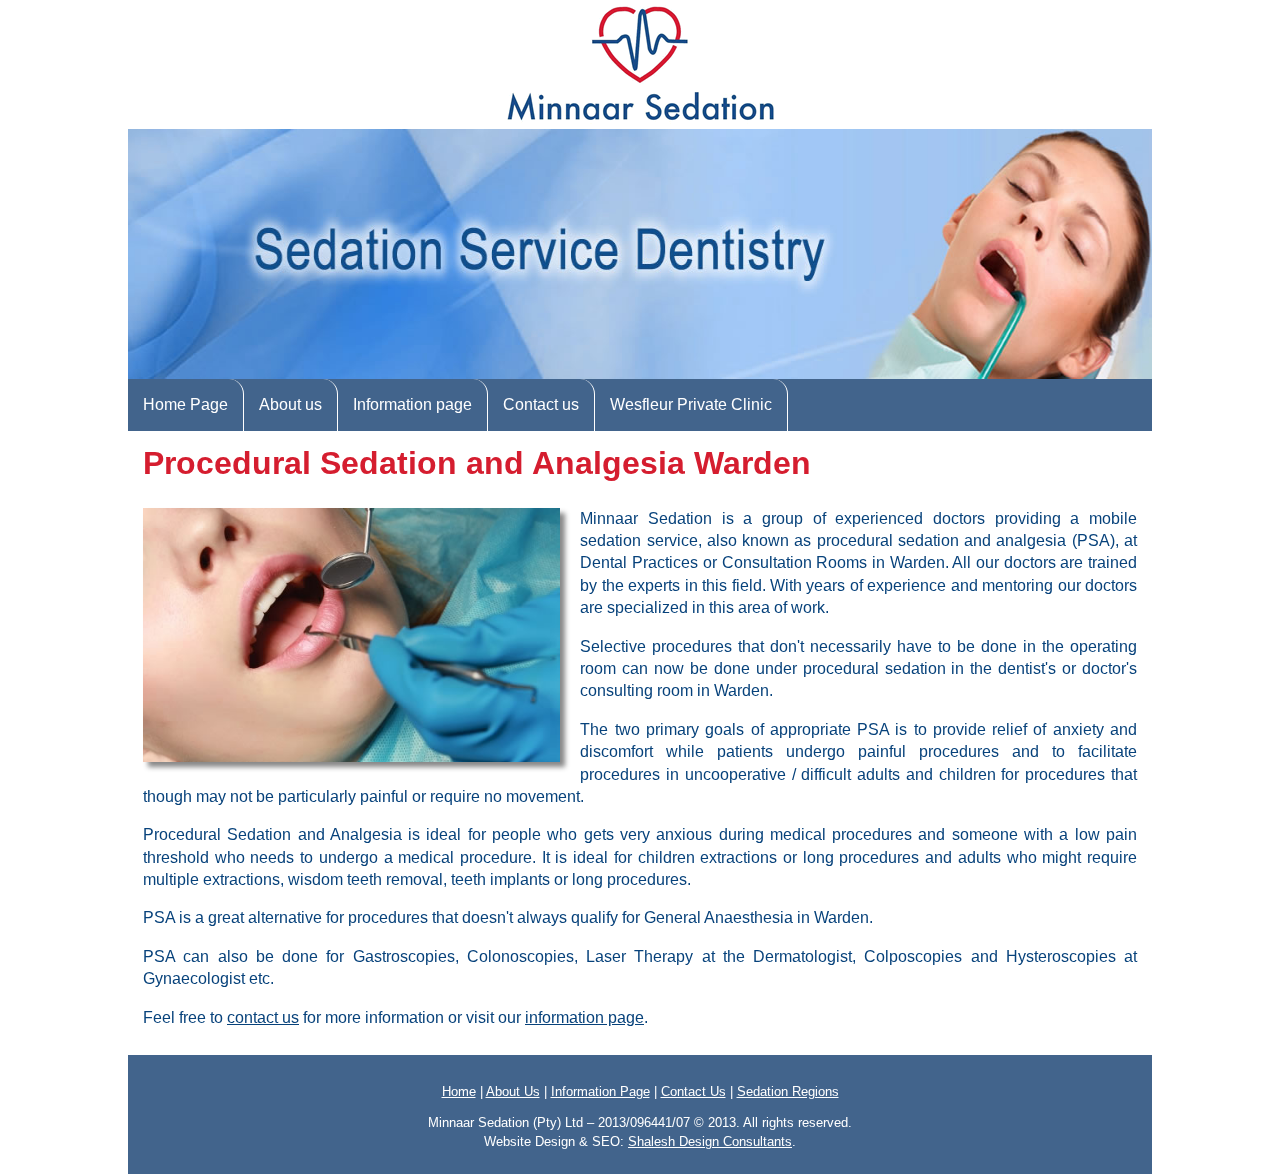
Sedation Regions (788, 1091)
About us (290, 404)
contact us (263, 1017)
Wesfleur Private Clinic (691, 404)
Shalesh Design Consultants (710, 1141)
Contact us (541, 404)
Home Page (185, 404)
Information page (412, 404)
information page (584, 1017)
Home (459, 1091)
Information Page (600, 1091)
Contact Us (693, 1091)
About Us (513, 1091)
